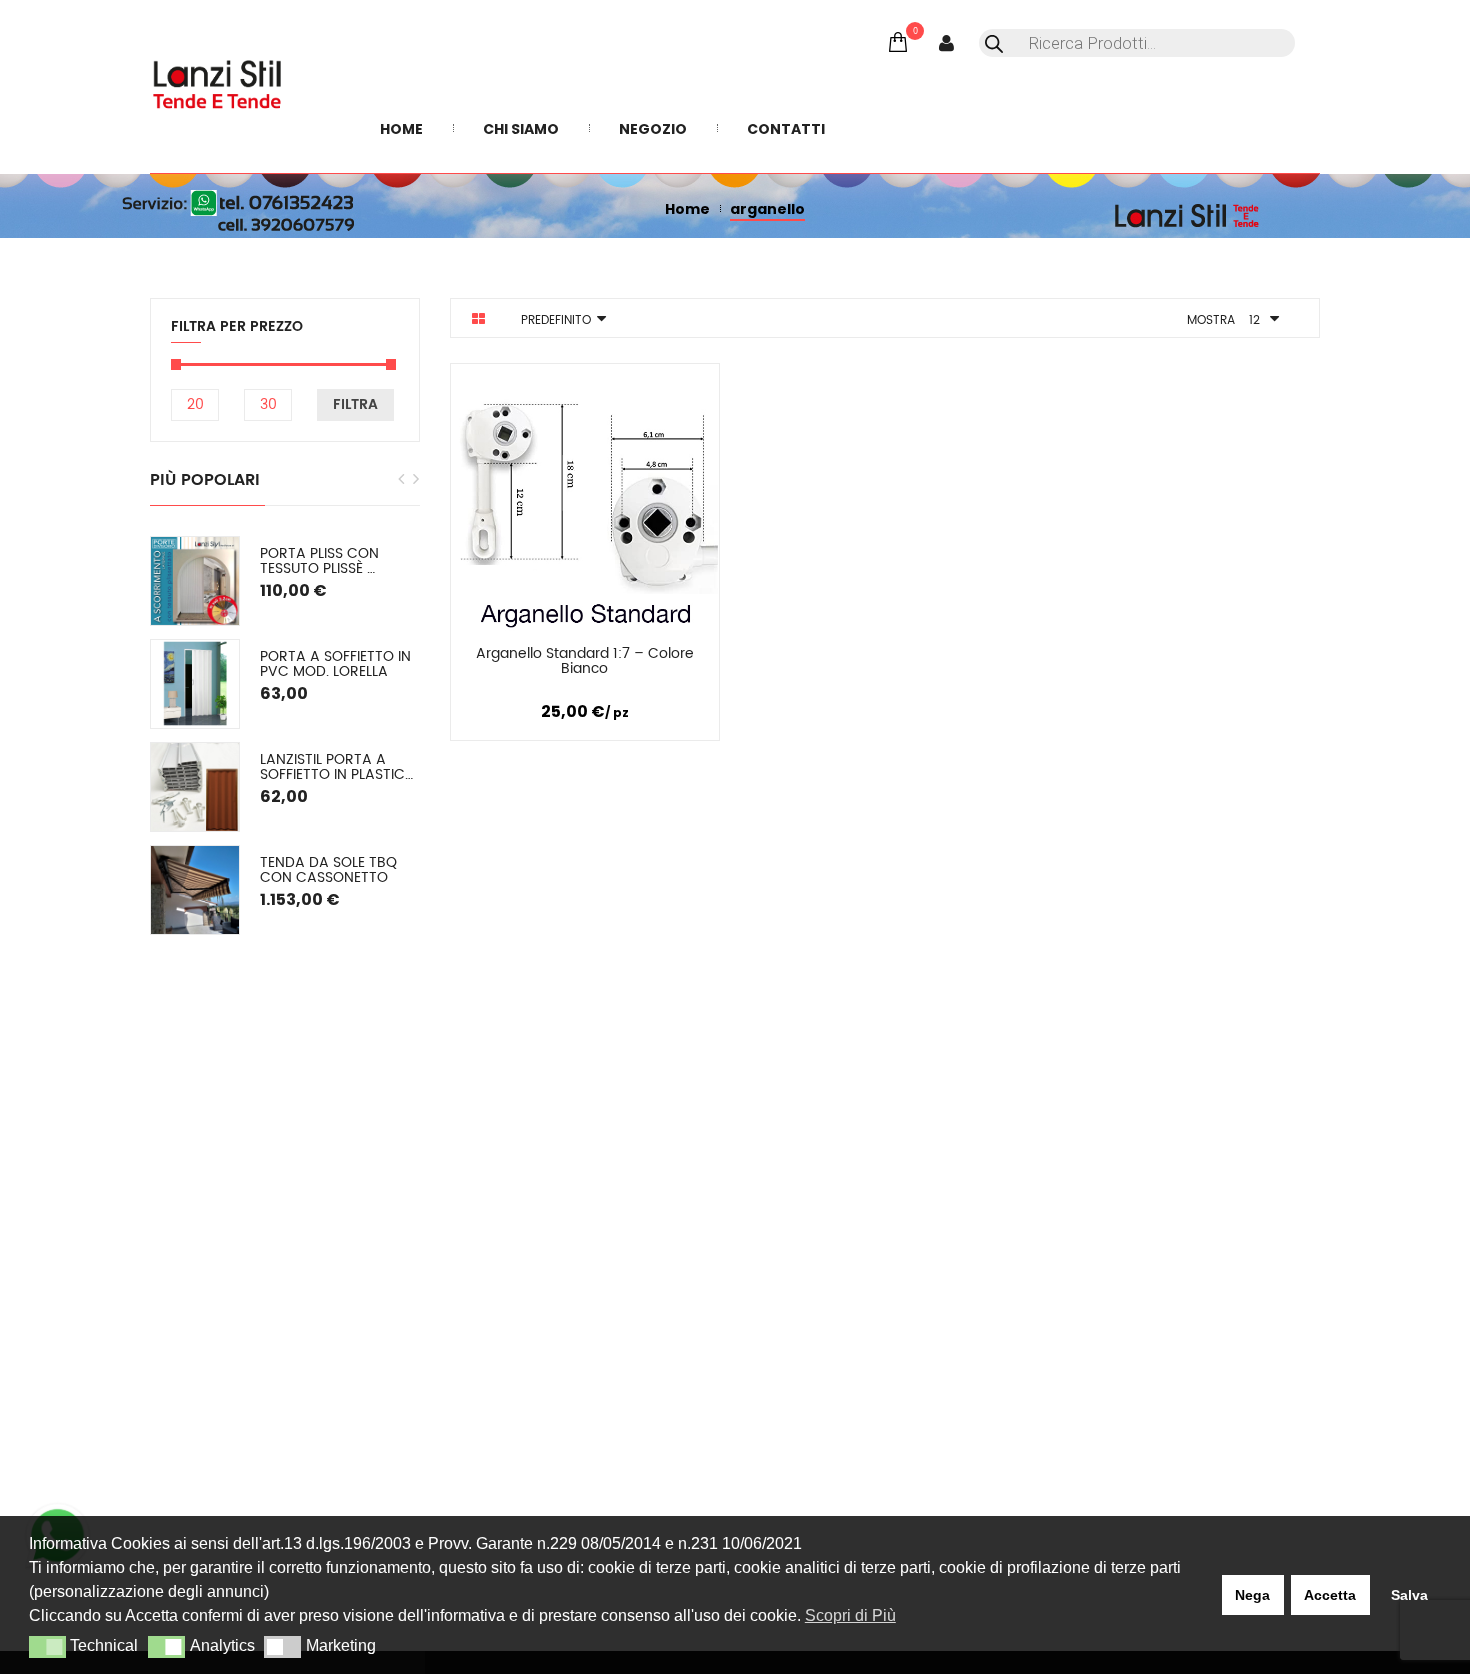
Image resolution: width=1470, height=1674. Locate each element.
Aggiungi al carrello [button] (495, 657)
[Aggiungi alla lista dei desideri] (674, 657)
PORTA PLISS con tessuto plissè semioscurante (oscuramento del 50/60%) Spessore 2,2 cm (339, 561)
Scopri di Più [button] (850, 1615)
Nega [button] (1252, 1595)
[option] (285, 735)
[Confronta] (584, 657)
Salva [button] (1409, 1595)
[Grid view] (478, 319)
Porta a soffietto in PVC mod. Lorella (337, 664)
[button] (47, 1647)
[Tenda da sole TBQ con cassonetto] (195, 890)
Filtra (355, 404)
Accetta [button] (1330, 1595)
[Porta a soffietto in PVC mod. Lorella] (195, 684)
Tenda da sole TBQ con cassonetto (330, 870)
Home (687, 209)
